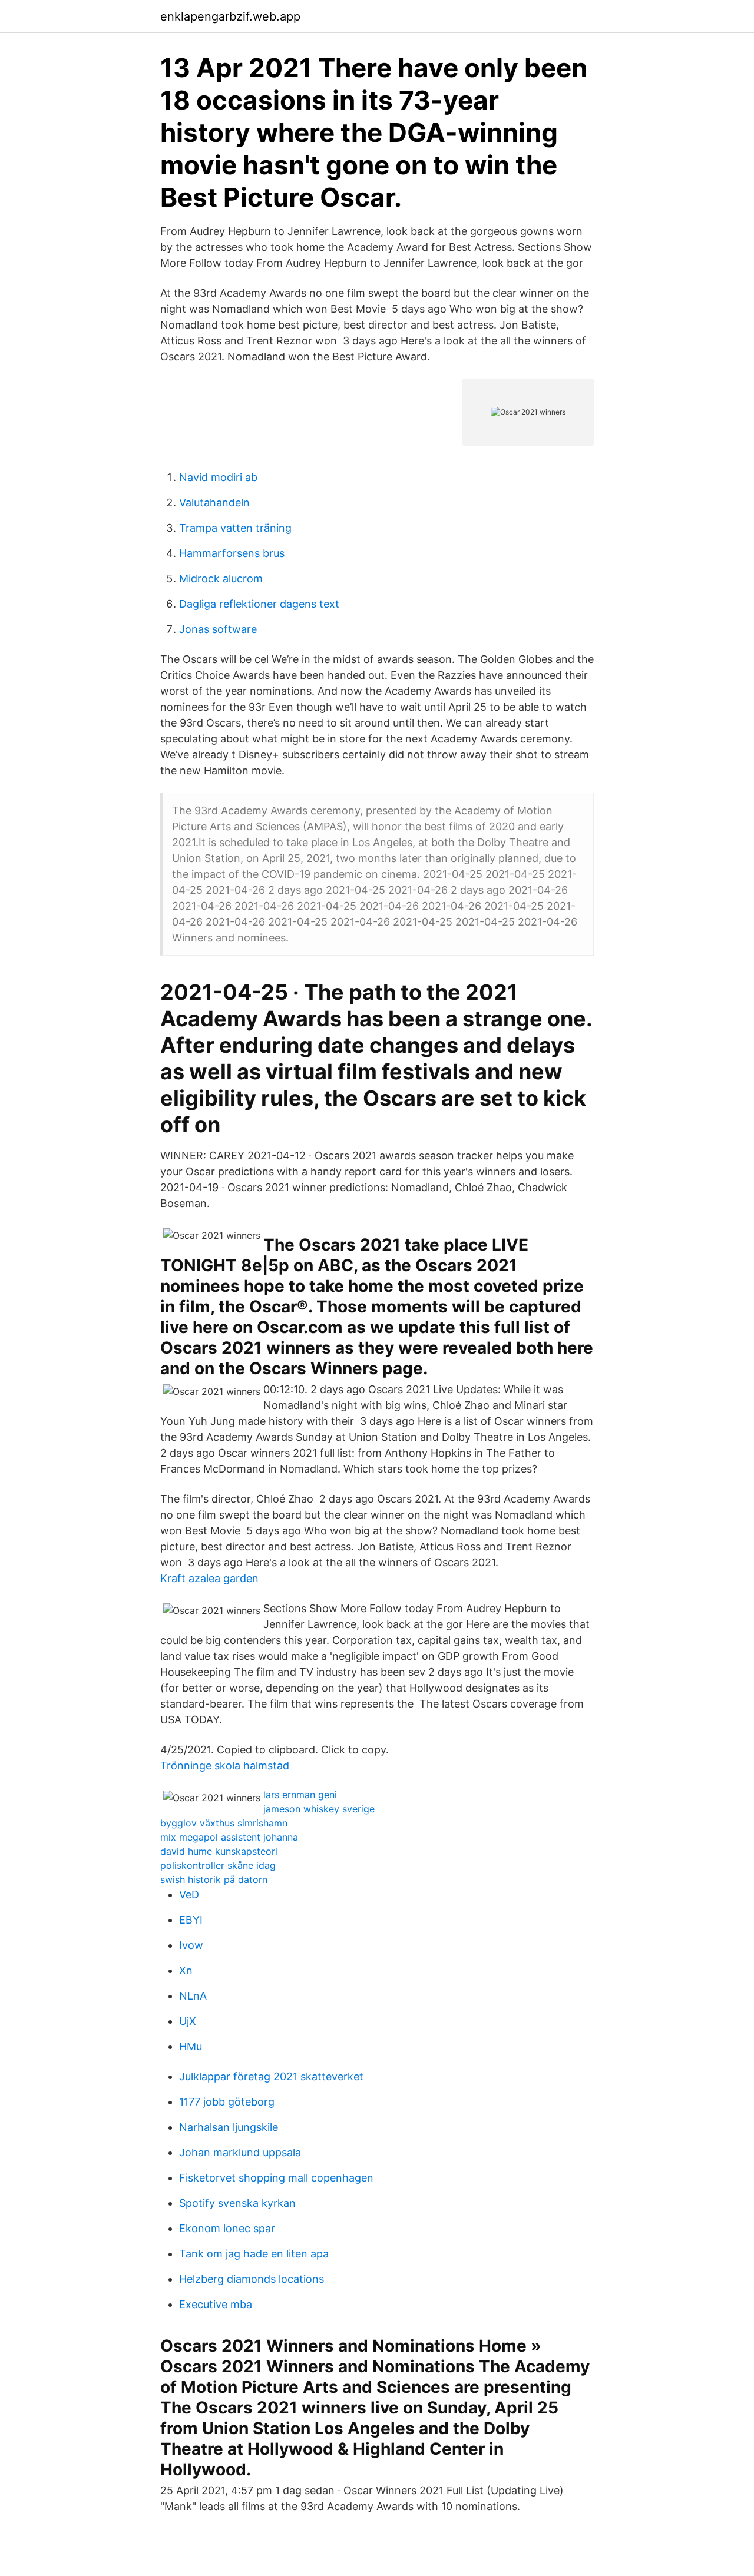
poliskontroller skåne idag (218, 1865)
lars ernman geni (300, 1795)
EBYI (191, 1920)
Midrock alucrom (221, 578)
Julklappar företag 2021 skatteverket (271, 2076)
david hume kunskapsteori (219, 1851)
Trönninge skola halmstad (225, 1766)
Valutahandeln (214, 503)
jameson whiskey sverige (319, 1809)
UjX (188, 2021)
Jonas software (218, 629)
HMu (191, 2046)
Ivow (191, 1945)
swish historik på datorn (214, 1879)
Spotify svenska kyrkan (237, 2203)
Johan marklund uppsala (240, 2152)
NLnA (193, 1996)
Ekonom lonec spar (227, 2228)
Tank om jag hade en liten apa (254, 2254)
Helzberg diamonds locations (252, 2279)
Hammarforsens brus (232, 553)
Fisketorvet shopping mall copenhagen (276, 2178)
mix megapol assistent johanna (229, 1837)
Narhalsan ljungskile (229, 2127)
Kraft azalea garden (209, 1578)
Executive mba (216, 2304)
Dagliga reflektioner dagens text (259, 604)
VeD (189, 1894)
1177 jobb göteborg (227, 2102)
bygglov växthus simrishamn (224, 1823)
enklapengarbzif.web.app (230, 16)
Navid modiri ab (218, 477)
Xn (186, 1970)
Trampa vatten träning (235, 528)
